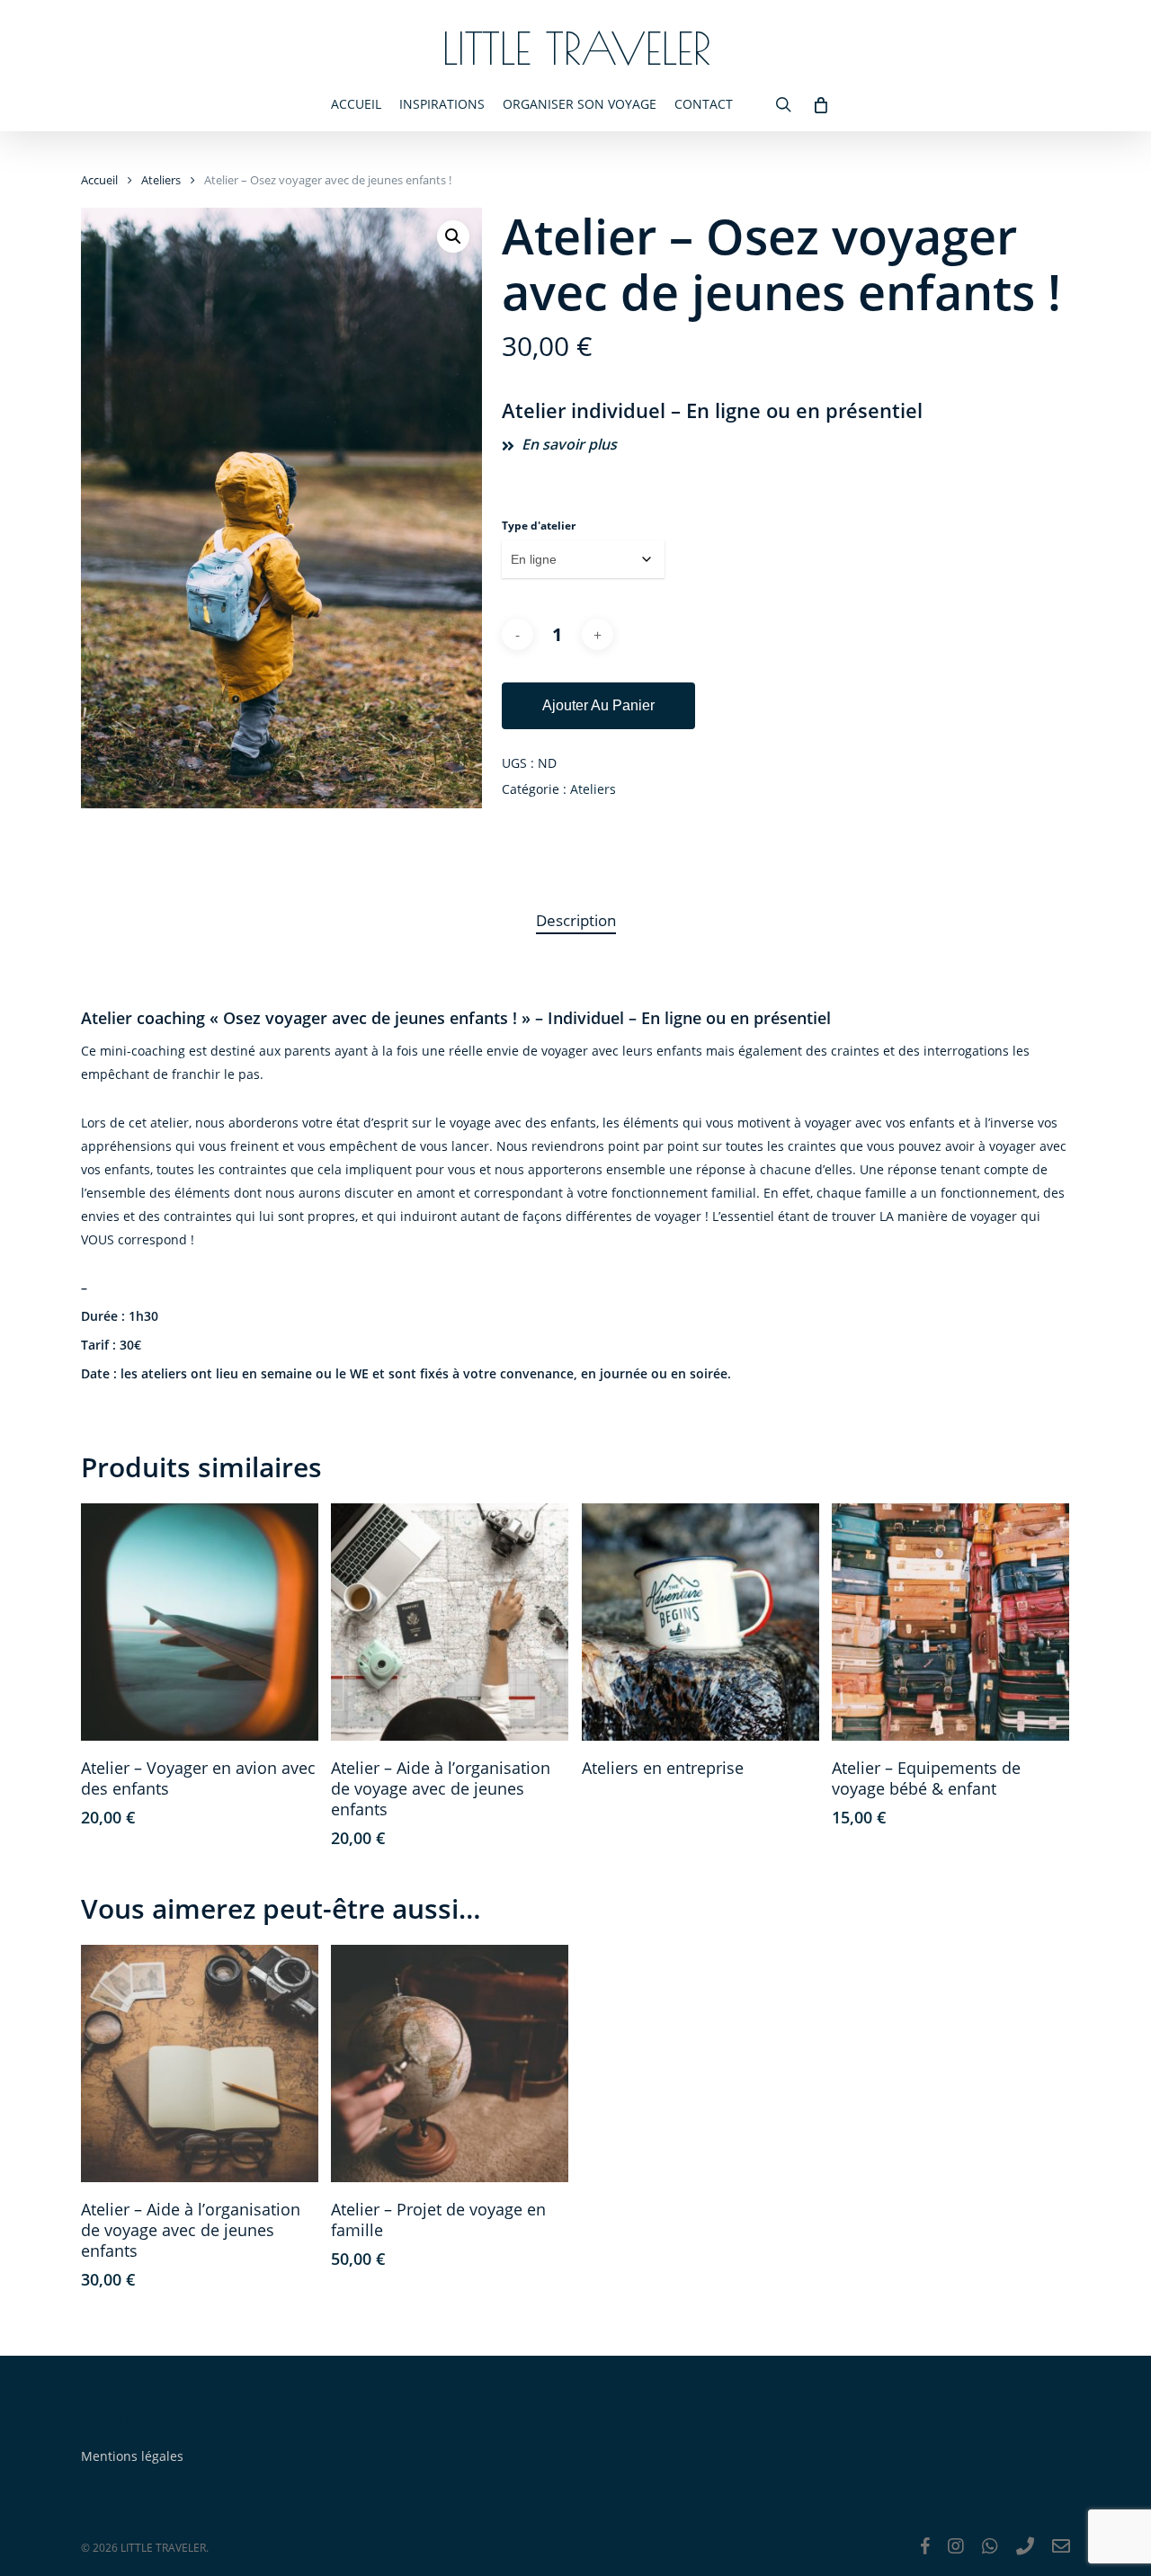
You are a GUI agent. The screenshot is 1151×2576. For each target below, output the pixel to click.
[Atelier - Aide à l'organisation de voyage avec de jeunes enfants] (450, 1622)
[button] (453, 236)
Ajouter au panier (598, 705)
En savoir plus (569, 444)
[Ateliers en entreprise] (700, 1622)
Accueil (99, 180)
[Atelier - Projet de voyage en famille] (450, 2063)
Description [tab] (576, 920)
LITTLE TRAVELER (576, 48)
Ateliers (161, 180)
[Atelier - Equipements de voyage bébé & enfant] (950, 1622)
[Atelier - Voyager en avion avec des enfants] (200, 1622)
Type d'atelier (539, 526)
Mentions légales (132, 2456)
